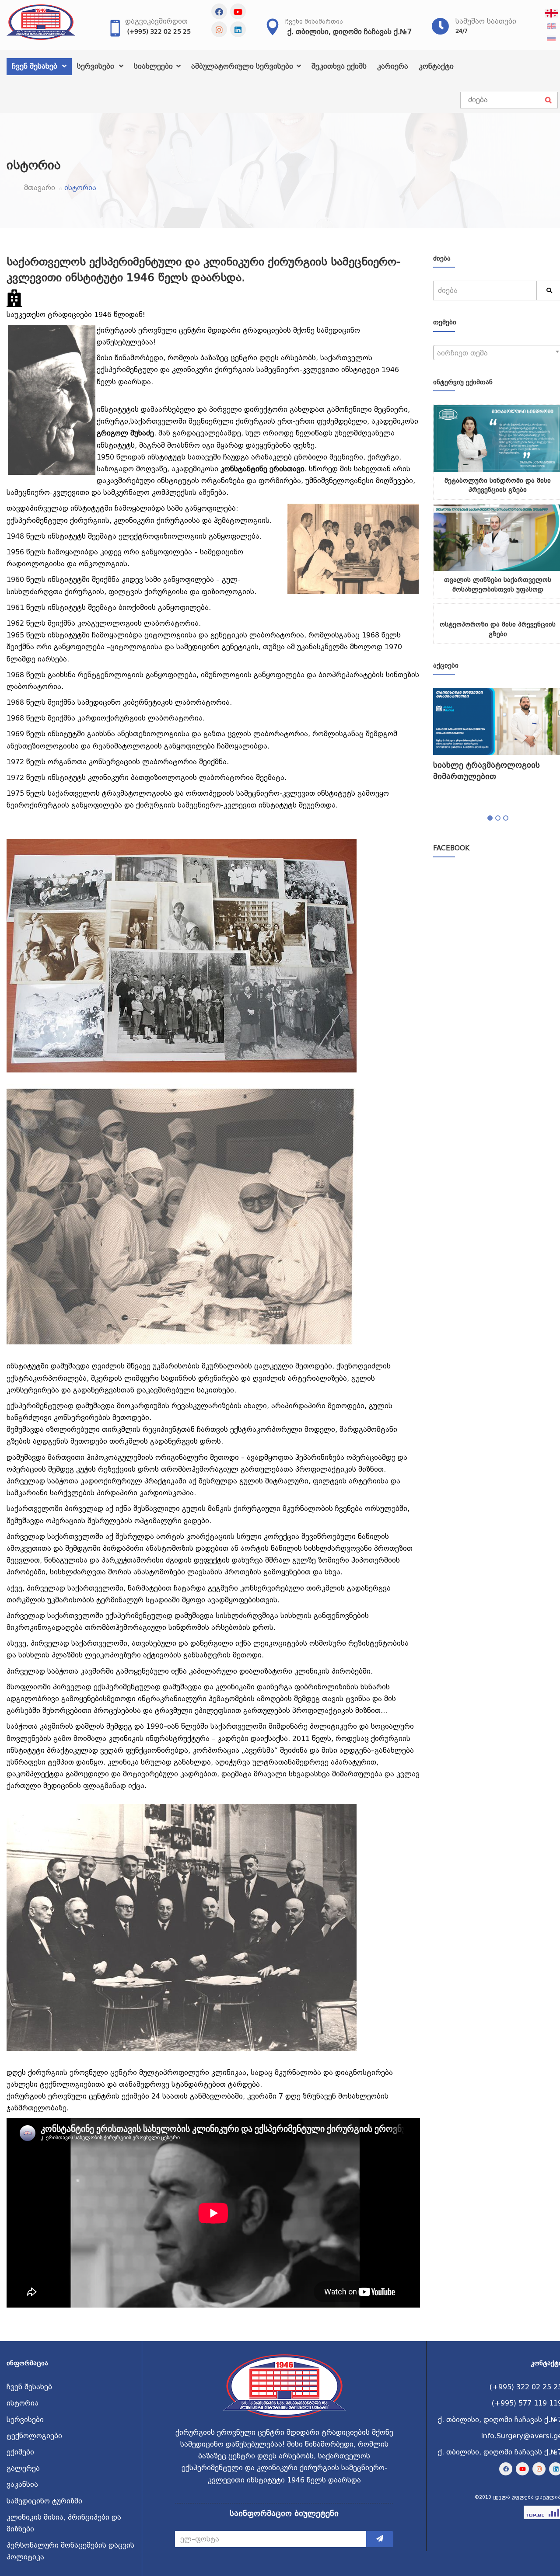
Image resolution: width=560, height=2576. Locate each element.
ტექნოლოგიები (34, 2436)
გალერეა (23, 2468)
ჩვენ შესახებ (36, 66)
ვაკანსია (22, 2484)
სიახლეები (154, 66)
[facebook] (219, 11)
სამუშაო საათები (486, 21)
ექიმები (20, 2452)
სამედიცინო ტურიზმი (44, 2501)
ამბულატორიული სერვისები (243, 66)
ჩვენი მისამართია (314, 21)
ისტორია (23, 2403)
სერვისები (97, 66)
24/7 (462, 31)
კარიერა (393, 66)
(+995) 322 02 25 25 (159, 31)
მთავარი (40, 188)
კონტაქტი (436, 66)
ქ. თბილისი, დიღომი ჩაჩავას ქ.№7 (350, 32)
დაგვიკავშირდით (156, 21)
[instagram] (219, 29)
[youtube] (238, 11)
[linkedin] (238, 29)
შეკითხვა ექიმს (339, 66)
